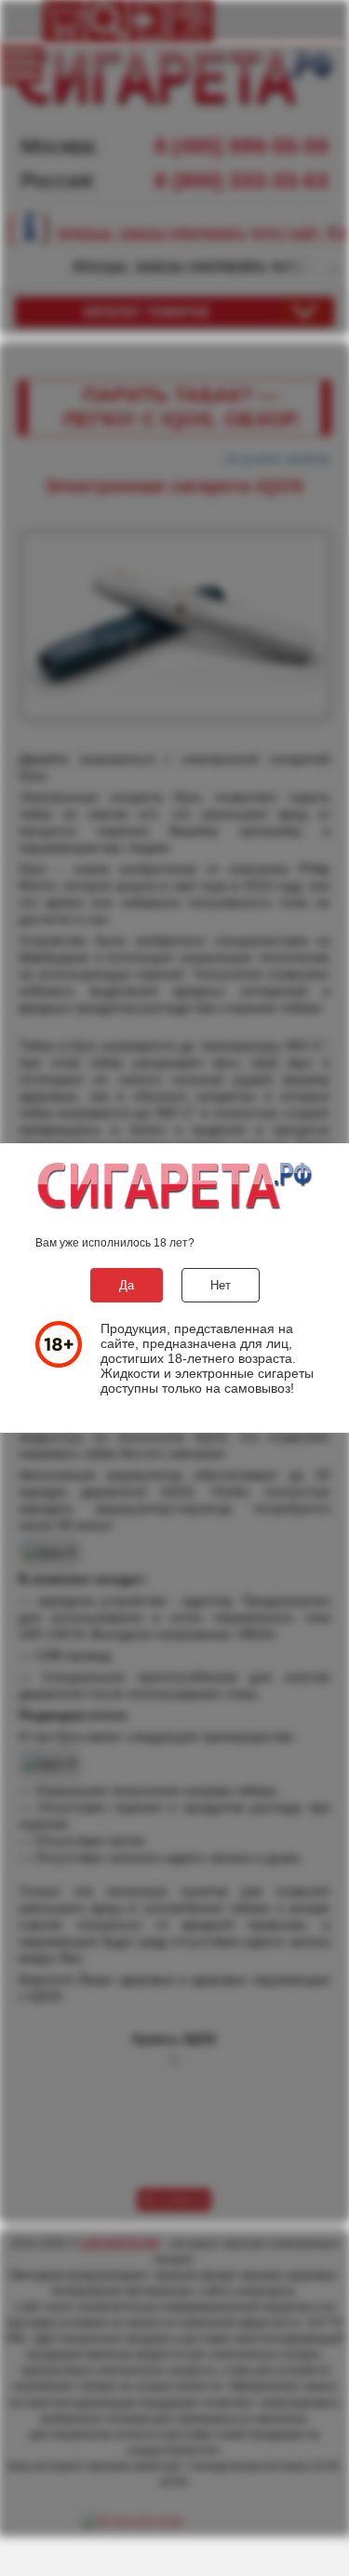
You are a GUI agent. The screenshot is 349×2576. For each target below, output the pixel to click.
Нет (221, 1285)
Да (127, 1285)
